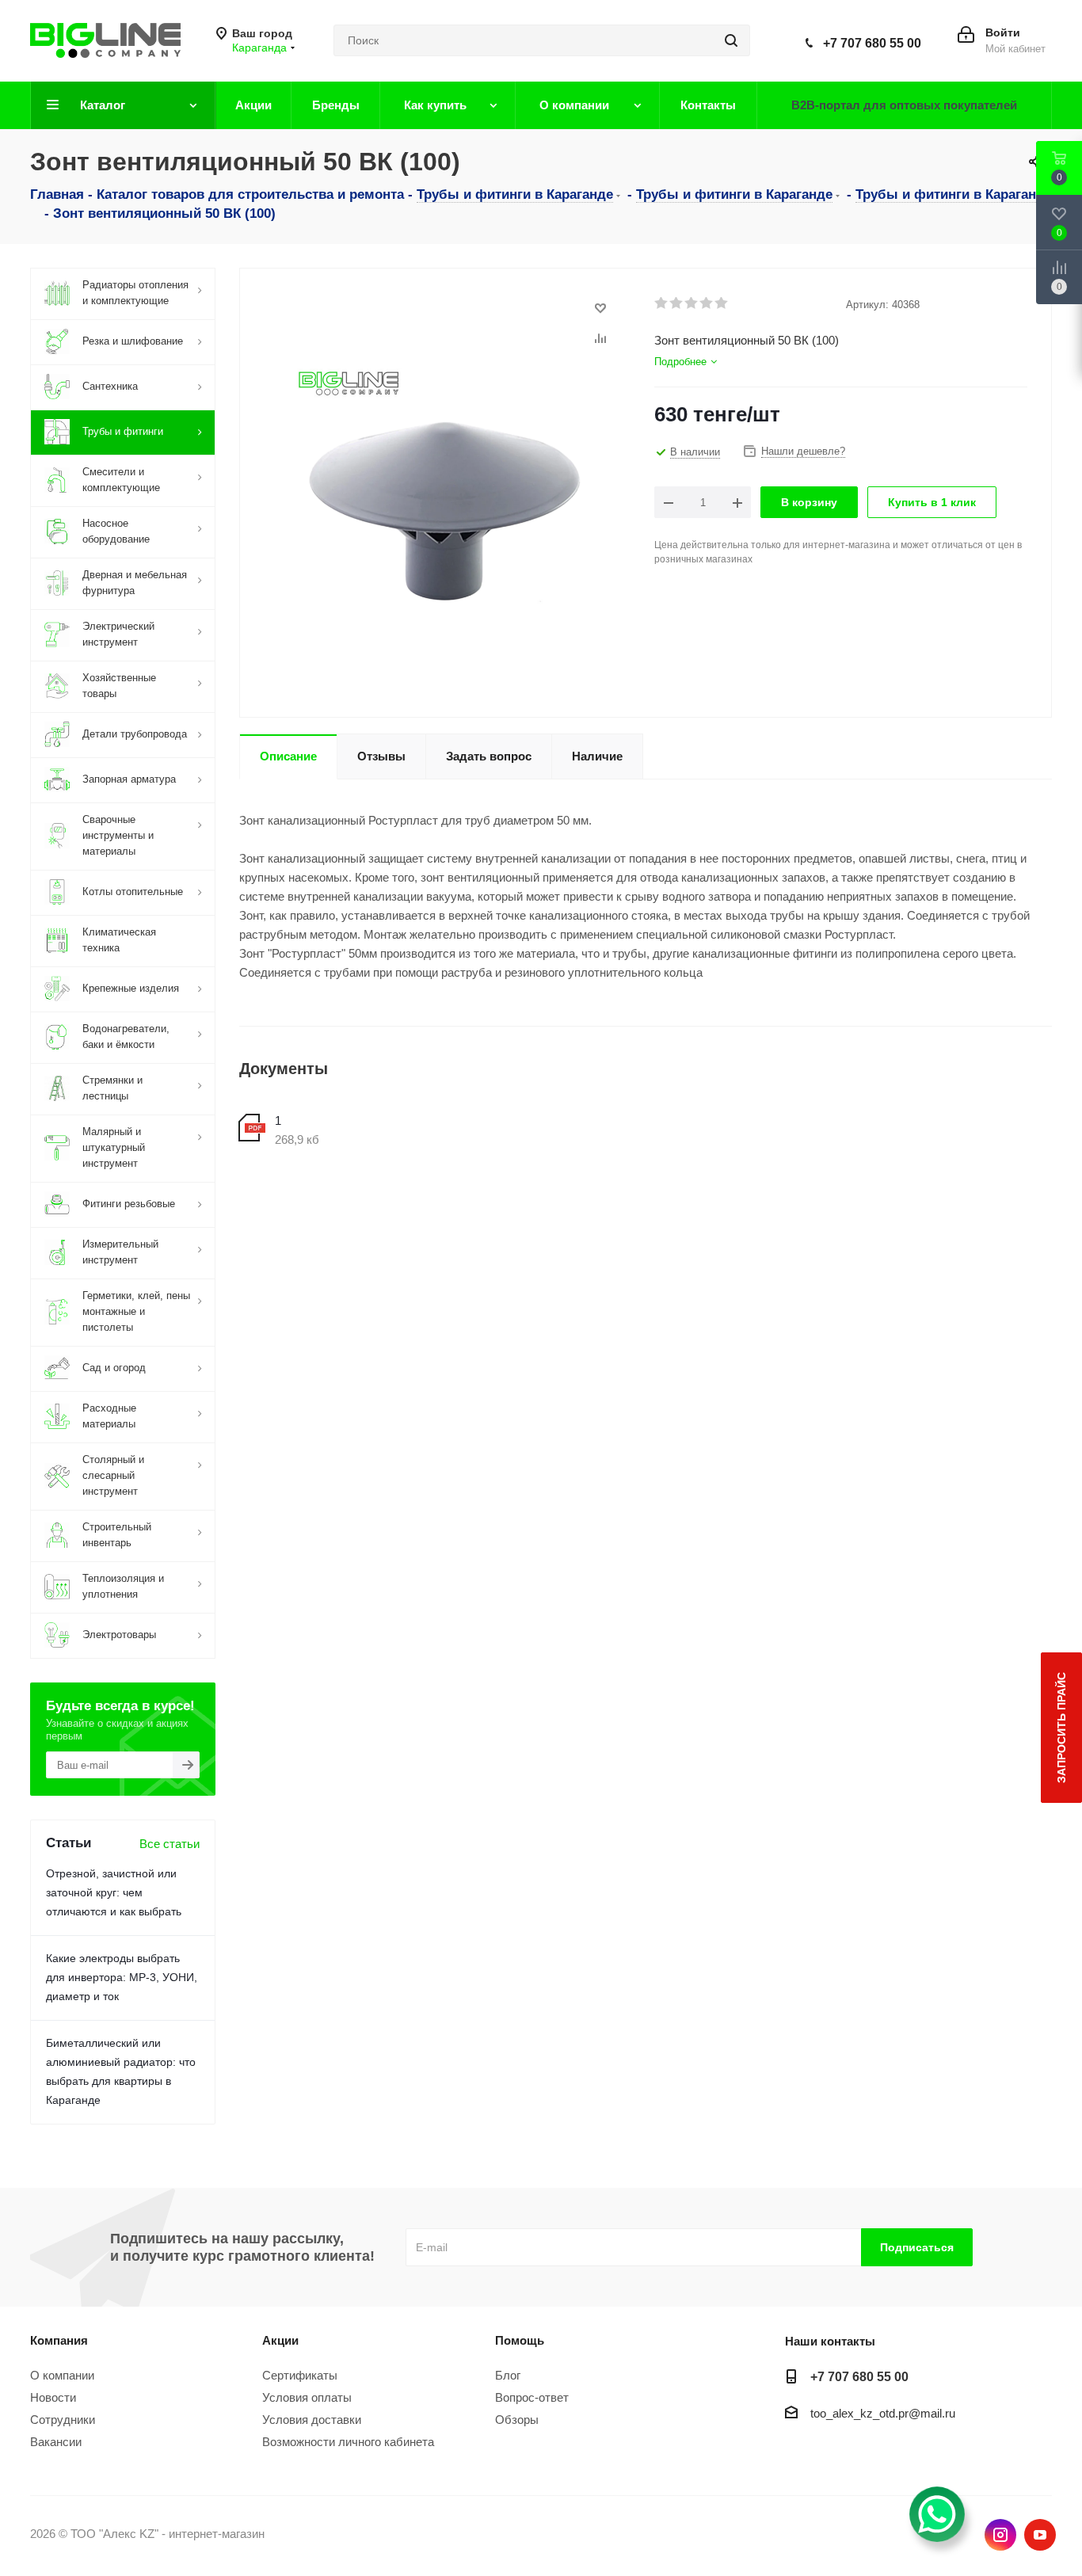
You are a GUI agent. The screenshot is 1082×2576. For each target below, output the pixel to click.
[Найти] (731, 40)
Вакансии (56, 2442)
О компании (62, 2375)
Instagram (1000, 2535)
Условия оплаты (307, 2397)
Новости (53, 2397)
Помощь (520, 2340)
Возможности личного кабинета (348, 2442)
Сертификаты (300, 2375)
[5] (722, 303)
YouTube (1040, 2535)
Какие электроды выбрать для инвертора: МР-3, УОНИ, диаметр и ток (122, 1977)
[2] (677, 303)
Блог (508, 2375)
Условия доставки (312, 2420)
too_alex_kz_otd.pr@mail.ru (883, 2413)
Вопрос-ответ (532, 2397)
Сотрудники (63, 2420)
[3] (692, 303)
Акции (280, 2340)
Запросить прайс (1061, 1728)
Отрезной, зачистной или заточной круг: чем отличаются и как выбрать (114, 1892)
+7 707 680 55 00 (872, 43)
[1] (662, 303)
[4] (707, 303)
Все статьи (170, 1844)
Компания (59, 2340)
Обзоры (517, 2420)
